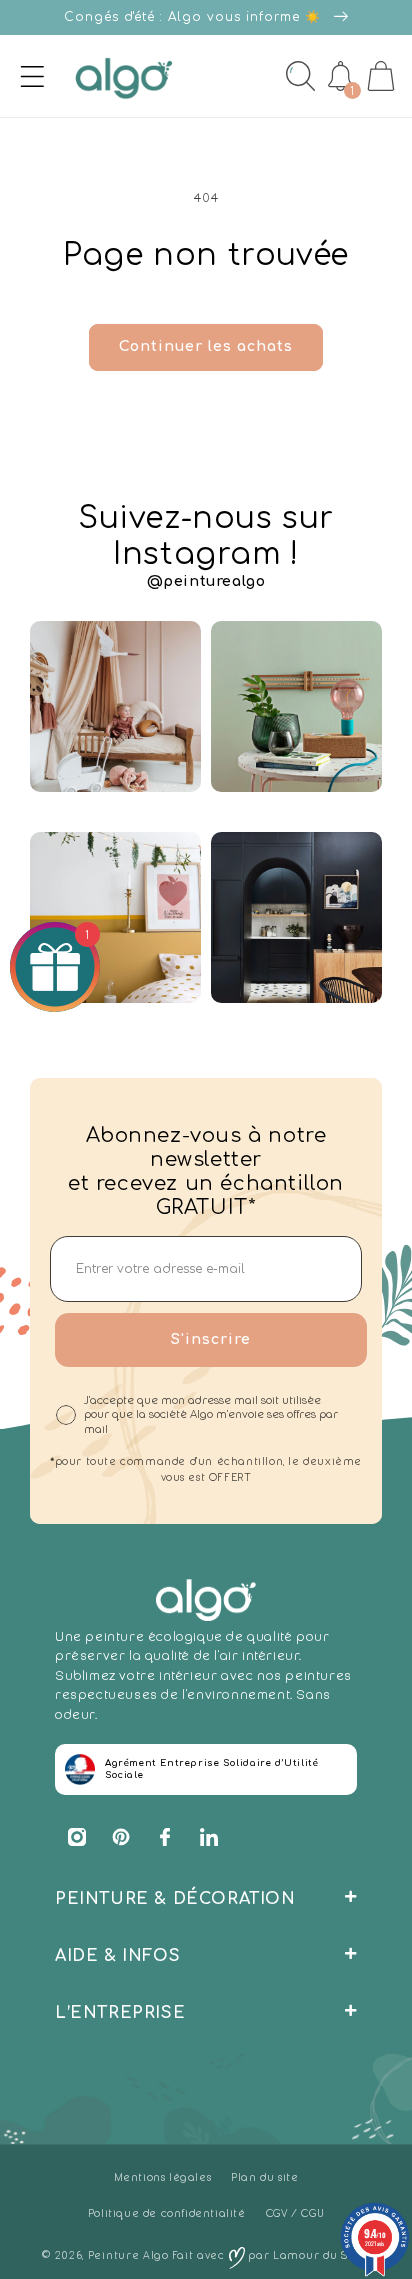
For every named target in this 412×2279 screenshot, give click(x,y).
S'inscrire (211, 1339)
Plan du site (264, 2177)
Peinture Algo (128, 2255)
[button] (19, 76)
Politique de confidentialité (167, 2213)
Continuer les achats (206, 346)
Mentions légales (163, 2177)
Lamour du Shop (321, 2255)
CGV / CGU (295, 2213)
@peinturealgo (206, 581)
